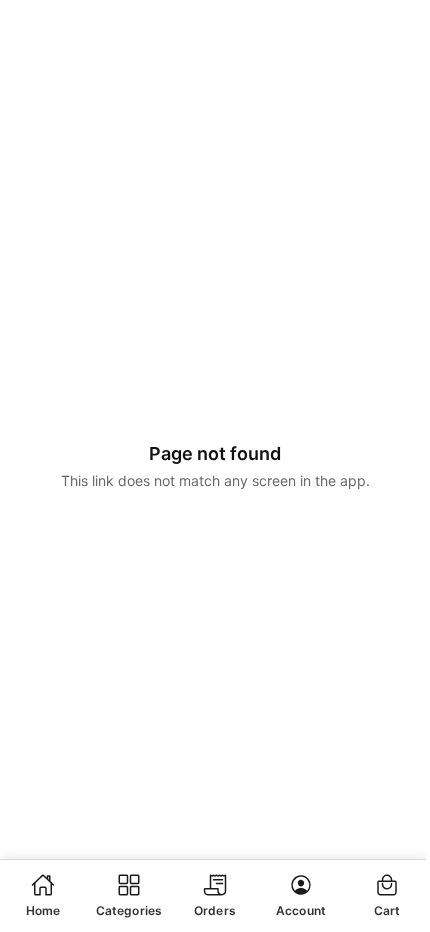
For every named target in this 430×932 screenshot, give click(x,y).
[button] (43, 895)
